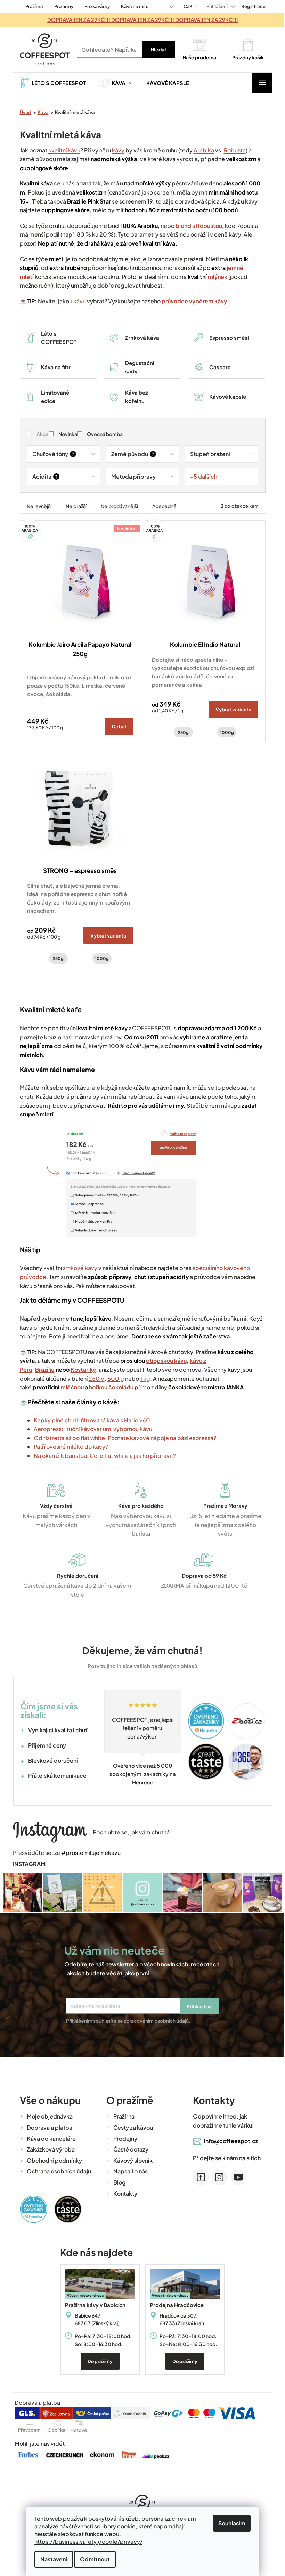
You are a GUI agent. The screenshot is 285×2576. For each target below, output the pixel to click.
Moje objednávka (47, 2116)
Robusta (232, 150)
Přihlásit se (197, 2006)
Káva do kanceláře (48, 2137)
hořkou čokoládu (108, 1387)
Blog (117, 2182)
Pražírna (31, 6)
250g (181, 732)
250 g (94, 1378)
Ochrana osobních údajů (56, 2170)
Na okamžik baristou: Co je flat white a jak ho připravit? (102, 1456)
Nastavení (51, 2559)
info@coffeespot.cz (228, 2140)
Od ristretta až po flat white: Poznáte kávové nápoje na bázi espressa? (122, 1438)
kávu (77, 301)
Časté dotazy (128, 2149)
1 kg (142, 1378)
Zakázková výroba (48, 2149)
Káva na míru (132, 6)
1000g (224, 732)
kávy (115, 150)
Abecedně (162, 506)
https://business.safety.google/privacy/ (86, 2541)
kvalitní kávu (62, 150)
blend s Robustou (196, 226)
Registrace (251, 6)
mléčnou (69, 1387)
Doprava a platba (47, 2127)
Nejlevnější (36, 506)
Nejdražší (73, 506)
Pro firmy (61, 6)
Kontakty (123, 2192)
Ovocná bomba (102, 434)
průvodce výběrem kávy (192, 301)
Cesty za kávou (130, 2127)
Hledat (156, 49)
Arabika (201, 150)
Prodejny (123, 2137)
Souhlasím (229, 2523)
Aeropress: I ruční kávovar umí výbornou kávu (90, 1429)
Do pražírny (98, 2361)
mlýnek (215, 277)
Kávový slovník (130, 2160)
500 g (113, 1378)
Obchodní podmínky (52, 2160)
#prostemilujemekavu (88, 1853)
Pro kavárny (94, 6)
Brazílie (42, 1369)
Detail (117, 726)
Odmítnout (92, 2559)
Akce (40, 434)
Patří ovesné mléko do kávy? (68, 1447)
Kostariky (80, 1369)
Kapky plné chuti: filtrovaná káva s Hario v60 (89, 1420)
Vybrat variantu (231, 709)
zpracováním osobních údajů (154, 2020)
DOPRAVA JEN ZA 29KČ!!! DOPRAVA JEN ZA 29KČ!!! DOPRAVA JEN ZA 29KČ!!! (140, 20)
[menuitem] (50, 83)
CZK (186, 6)
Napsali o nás (128, 2170)
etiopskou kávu (164, 1360)
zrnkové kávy (77, 1268)
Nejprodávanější (117, 506)
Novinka (65, 434)
